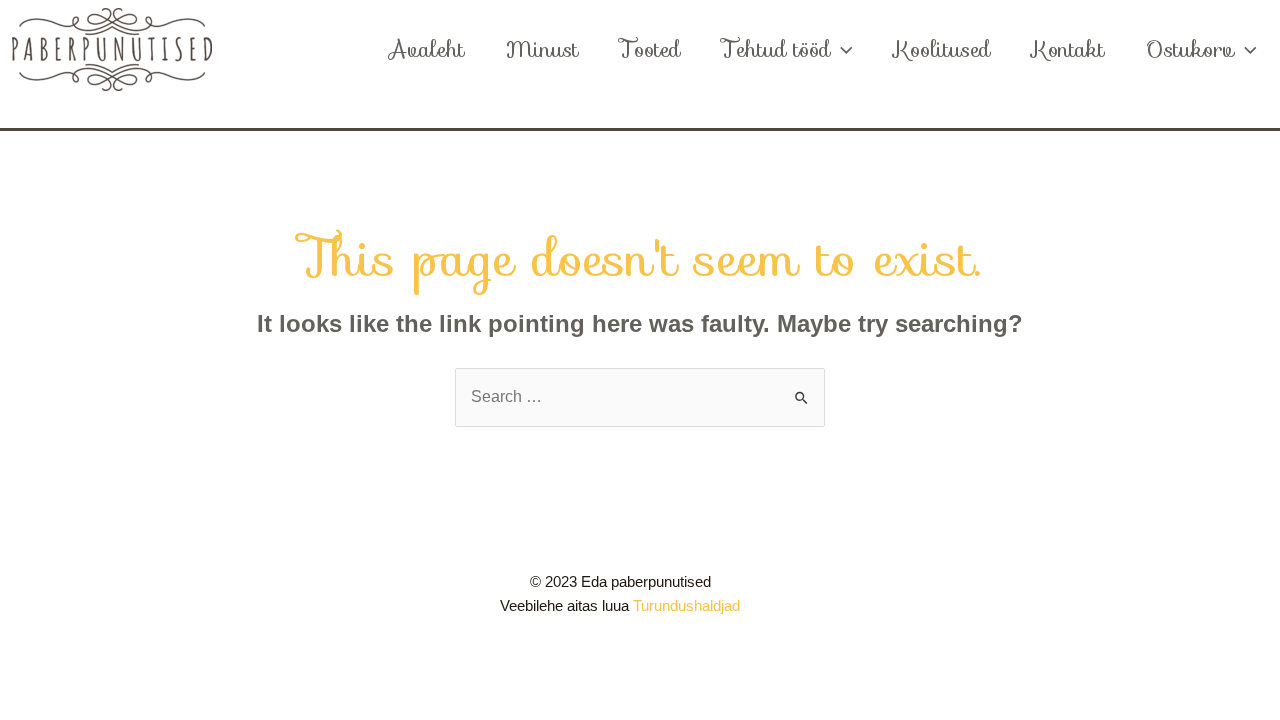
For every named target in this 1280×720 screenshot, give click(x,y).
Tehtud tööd (776, 49)
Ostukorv (1190, 49)
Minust (542, 49)
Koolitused (942, 49)
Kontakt (1068, 49)
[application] (841, 50)
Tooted (650, 49)
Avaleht (426, 49)
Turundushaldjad (686, 606)
